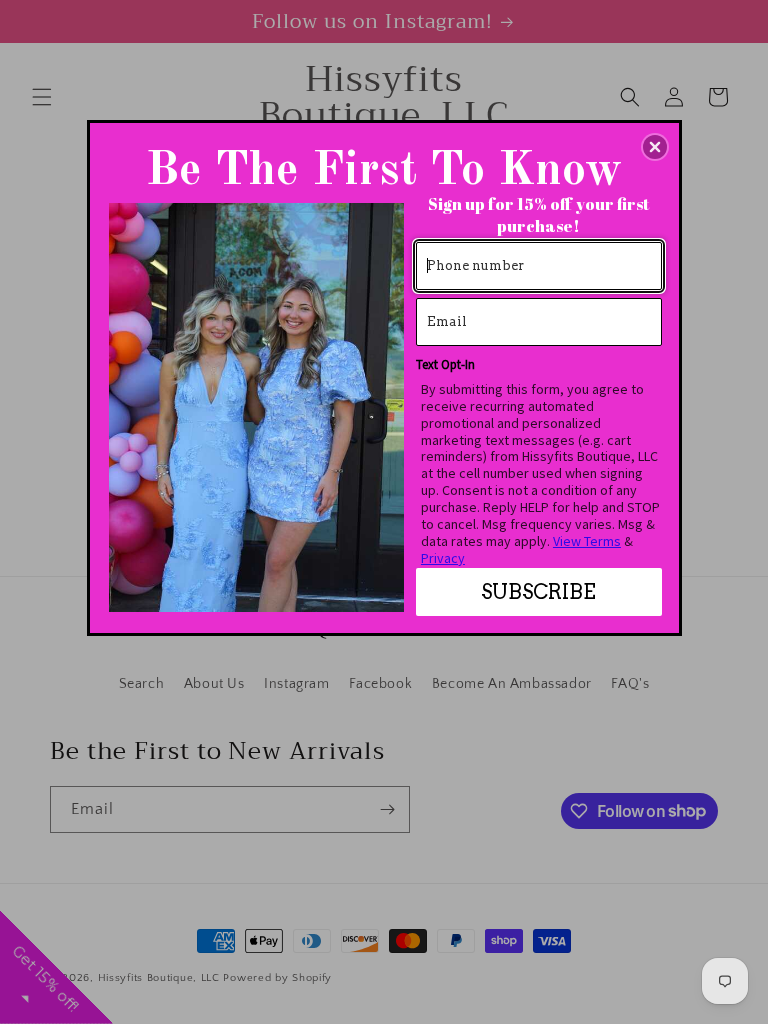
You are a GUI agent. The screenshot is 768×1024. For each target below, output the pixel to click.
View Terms (587, 541)
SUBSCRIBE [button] (538, 592)
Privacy (443, 558)
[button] (655, 147)
